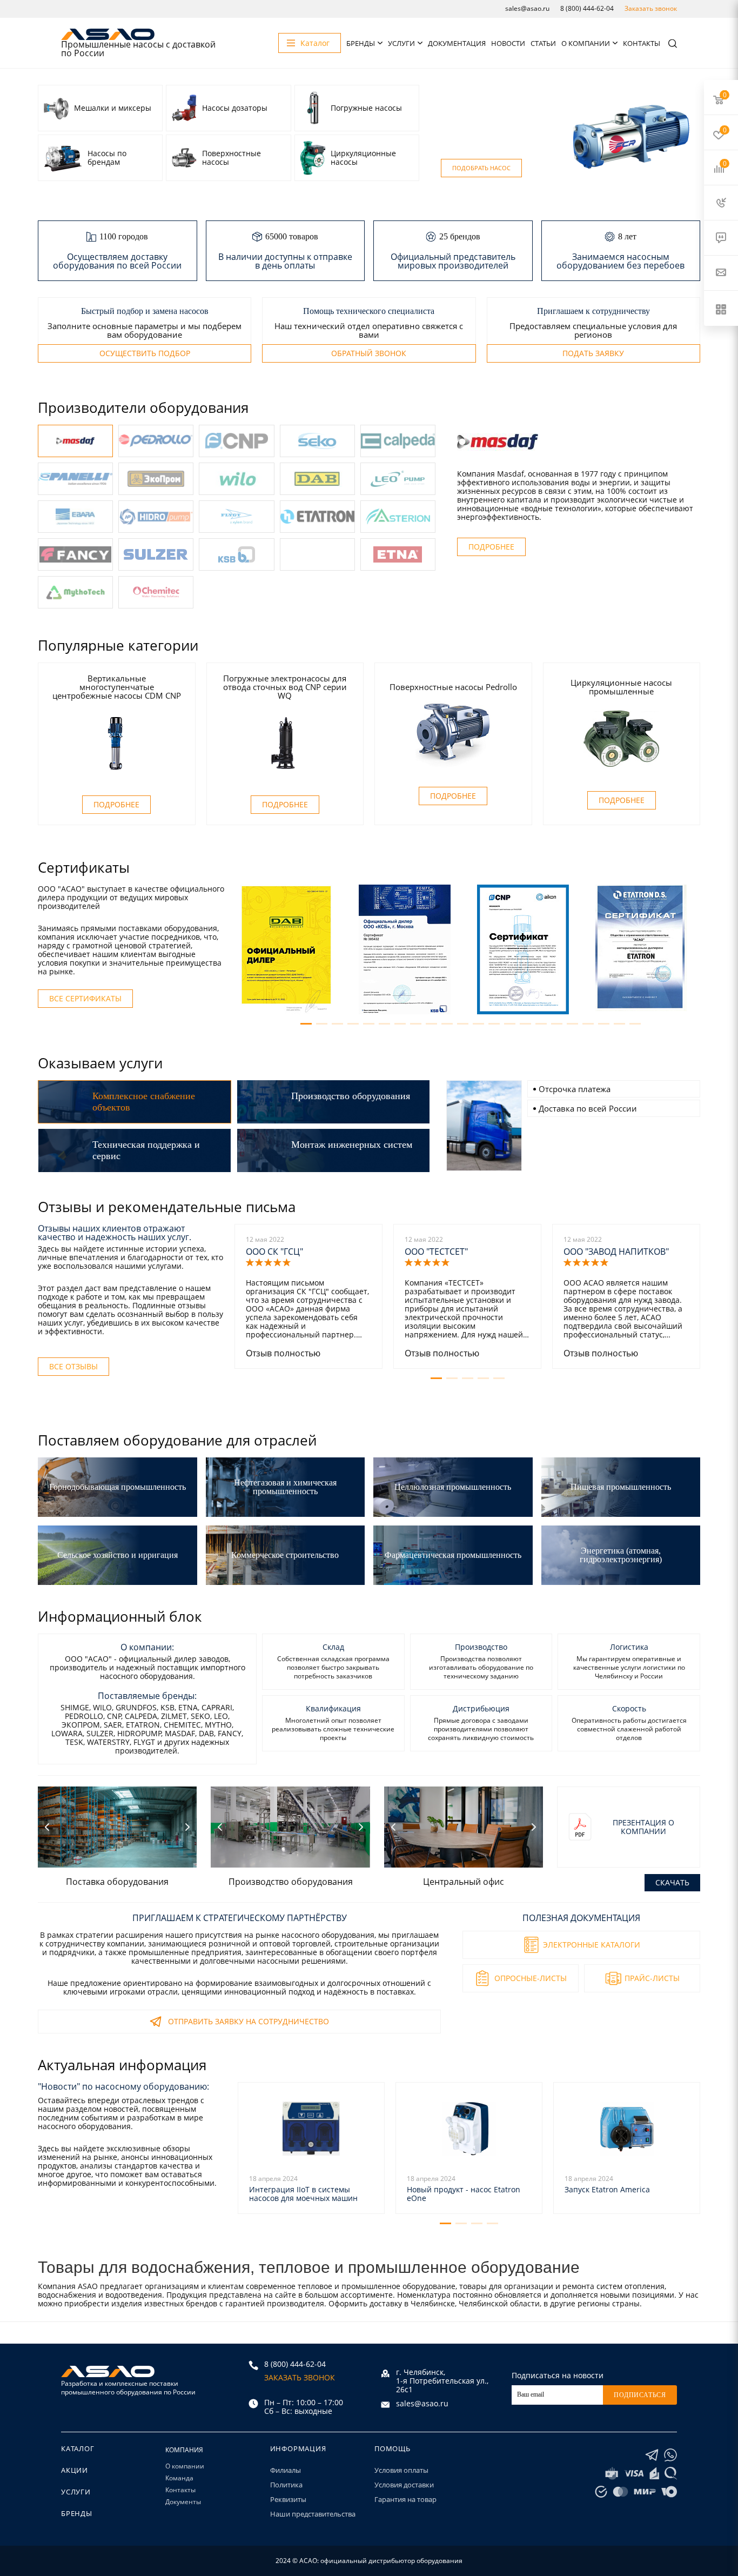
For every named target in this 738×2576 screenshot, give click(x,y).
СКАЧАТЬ (672, 1882)
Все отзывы (73, 1366)
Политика (286, 2485)
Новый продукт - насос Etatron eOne (464, 2194)
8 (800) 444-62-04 (587, 8)
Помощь (393, 2448)
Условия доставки (404, 2485)
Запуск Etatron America (607, 2189)
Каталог (78, 2448)
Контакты (642, 43)
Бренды (361, 43)
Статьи (543, 43)
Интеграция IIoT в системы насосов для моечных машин (303, 2194)
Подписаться (640, 2395)
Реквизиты (288, 2499)
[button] (306, 1024)
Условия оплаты (401, 2470)
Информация (298, 2448)
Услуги (401, 43)
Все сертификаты (85, 998)
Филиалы (286, 2470)
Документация (457, 43)
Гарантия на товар (405, 2499)
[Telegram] (652, 2455)
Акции (75, 2470)
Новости (508, 43)
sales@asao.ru (527, 8)
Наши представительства (313, 2514)
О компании (586, 43)
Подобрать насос (481, 168)
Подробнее (491, 547)
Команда (179, 2478)
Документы (183, 2502)
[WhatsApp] (670, 2455)
